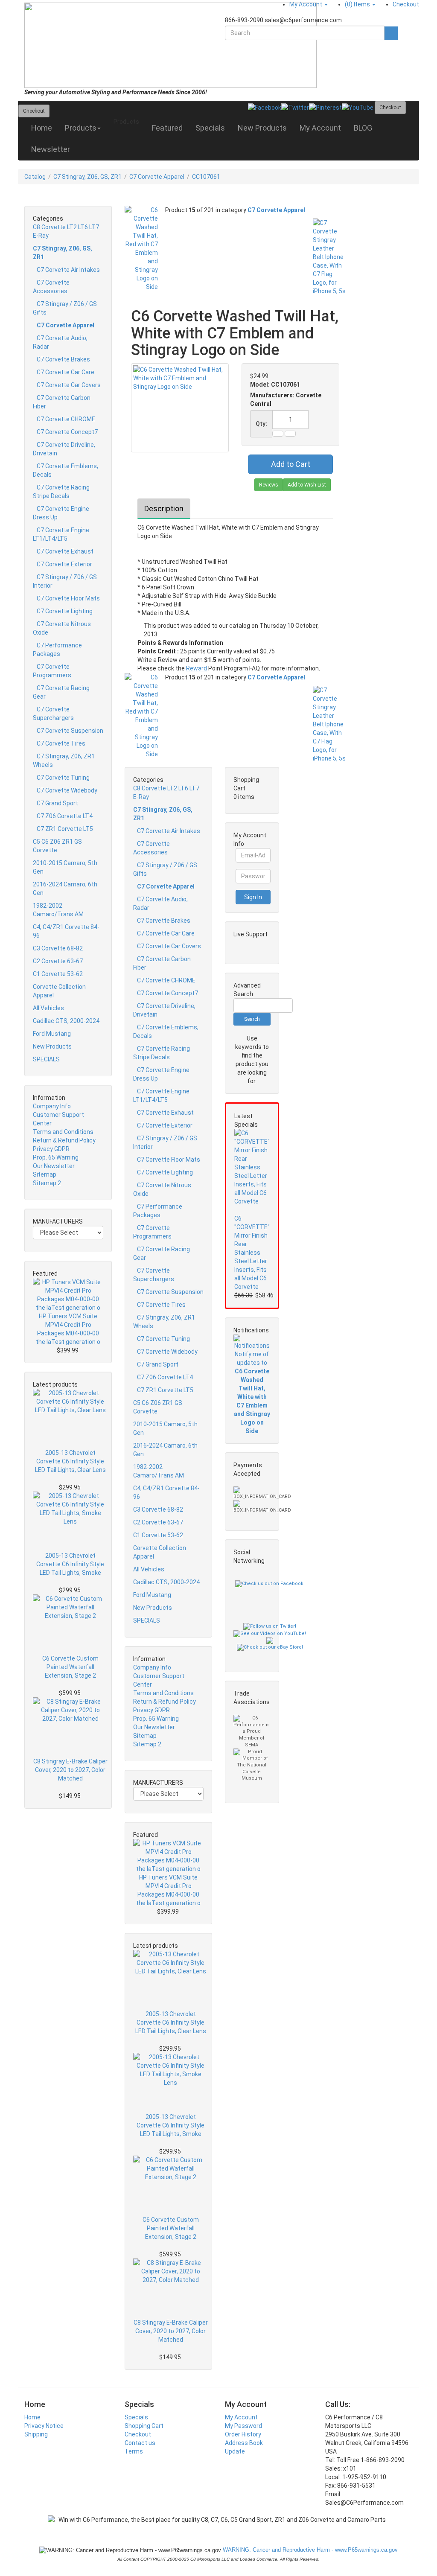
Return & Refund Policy (64, 1140)
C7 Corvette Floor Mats (68, 598)
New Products (262, 128)
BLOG (363, 128)
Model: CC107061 (275, 385)
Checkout (138, 2434)
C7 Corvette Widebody (67, 790)
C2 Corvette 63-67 (58, 961)
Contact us (140, 2443)
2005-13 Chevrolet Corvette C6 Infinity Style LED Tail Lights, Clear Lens (70, 1461)
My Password (243, 2426)
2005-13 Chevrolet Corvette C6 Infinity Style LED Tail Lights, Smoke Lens (70, 1565)
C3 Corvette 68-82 (58, 948)
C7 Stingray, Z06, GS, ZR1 (87, 177)
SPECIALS (46, 1059)
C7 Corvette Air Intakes (68, 270)
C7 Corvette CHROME (66, 419)
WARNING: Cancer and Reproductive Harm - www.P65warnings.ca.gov (309, 2550)
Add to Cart (291, 464)
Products (81, 128)
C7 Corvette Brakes (63, 359)
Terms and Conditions (63, 1132)
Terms (134, 2451)
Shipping (36, 2434)
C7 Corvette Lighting (65, 611)
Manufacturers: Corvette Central (286, 399)
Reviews (269, 485)
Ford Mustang (52, 1034)
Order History (243, 2434)
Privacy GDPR (51, 1149)
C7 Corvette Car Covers (69, 385)
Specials (210, 128)
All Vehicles (48, 1008)
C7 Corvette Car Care (66, 372)
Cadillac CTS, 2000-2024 (66, 1021)
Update (235, 2451)
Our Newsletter (54, 1166)
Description (164, 508)
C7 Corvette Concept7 (67, 432)
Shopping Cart (144, 2426)
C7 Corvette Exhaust (65, 551)
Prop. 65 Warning (56, 1157)
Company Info (52, 1106)
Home (42, 128)
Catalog (35, 177)
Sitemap (45, 1174)
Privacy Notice (44, 2426)
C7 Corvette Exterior (64, 564)
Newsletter (51, 149)
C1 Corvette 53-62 (58, 974)
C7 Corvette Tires (61, 743)
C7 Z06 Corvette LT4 (65, 816)
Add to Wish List (307, 485)
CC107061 (206, 177)
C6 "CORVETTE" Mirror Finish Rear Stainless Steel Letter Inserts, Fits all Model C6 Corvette (252, 1253)
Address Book (244, 2443)
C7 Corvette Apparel (157, 177)
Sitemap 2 (47, 1183)
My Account (320, 128)
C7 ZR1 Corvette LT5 (65, 829)
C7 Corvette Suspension (70, 731)
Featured (167, 128)
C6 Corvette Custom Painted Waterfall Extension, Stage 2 (70, 1667)
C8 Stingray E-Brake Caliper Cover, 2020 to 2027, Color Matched (70, 1770)
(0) (357, 4)
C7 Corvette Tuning (63, 778)
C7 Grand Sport (57, 803)
